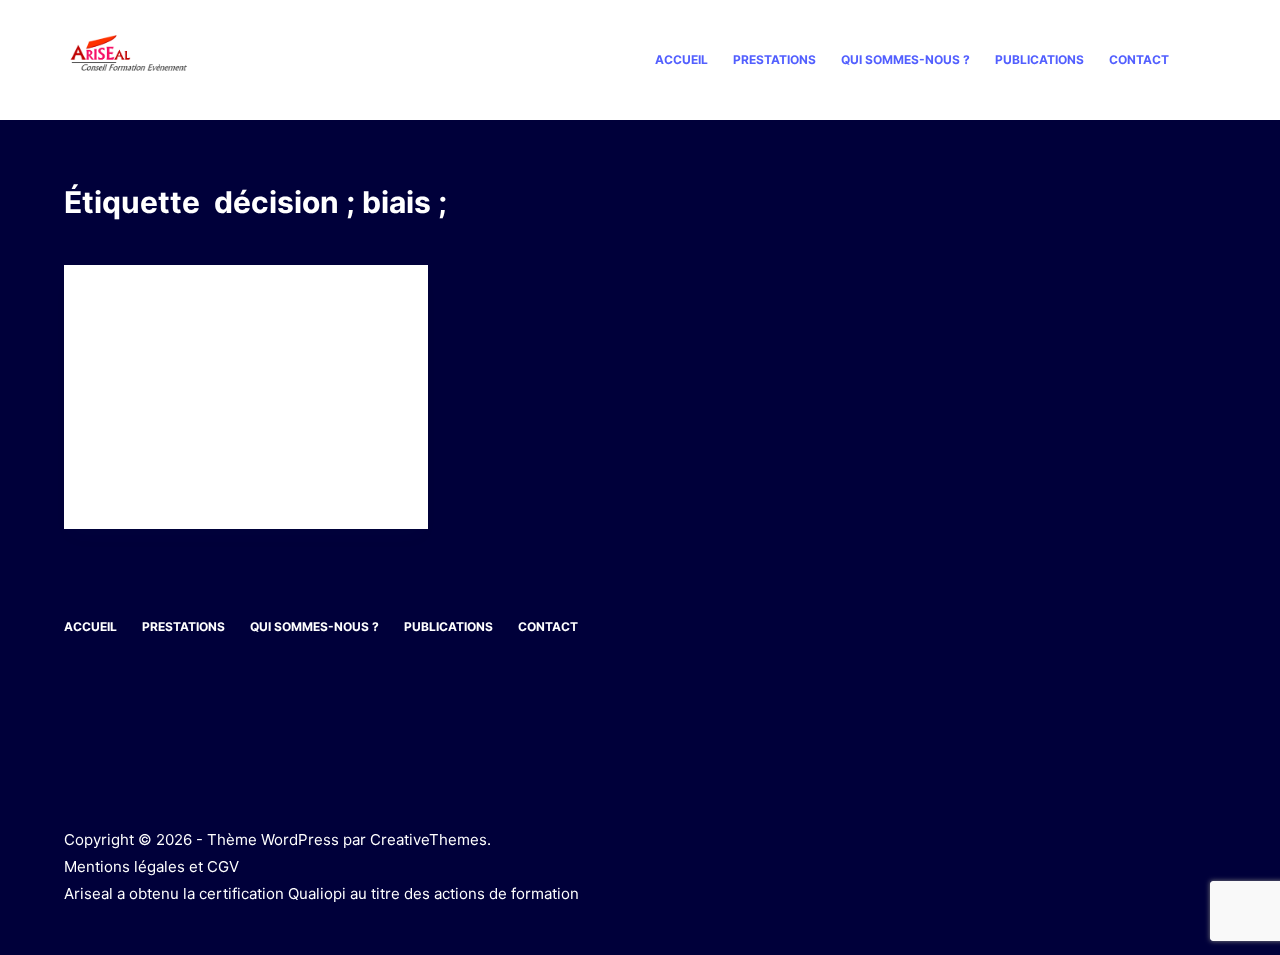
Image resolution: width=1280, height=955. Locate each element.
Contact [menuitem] (1139, 59)
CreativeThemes (428, 839)
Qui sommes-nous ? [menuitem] (905, 59)
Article (119, 304)
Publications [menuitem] (1039, 59)
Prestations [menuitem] (774, 59)
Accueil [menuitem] (681, 59)
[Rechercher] (1208, 60)
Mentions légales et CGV (151, 866)
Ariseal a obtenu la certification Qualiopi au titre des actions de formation (321, 893)
